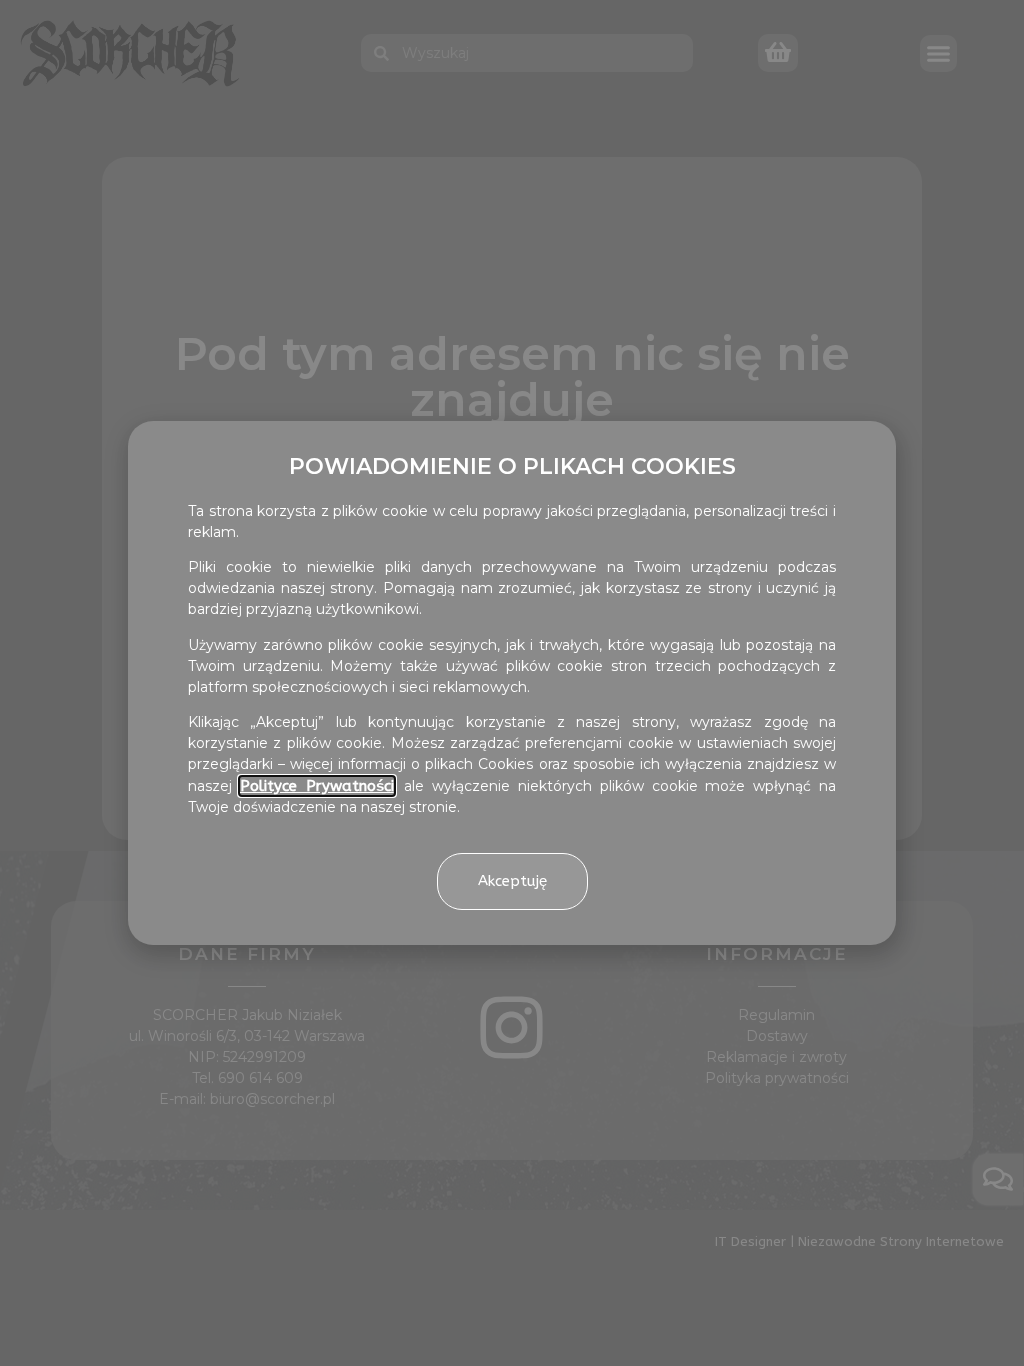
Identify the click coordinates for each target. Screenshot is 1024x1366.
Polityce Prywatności (317, 786)
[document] (512, 683)
